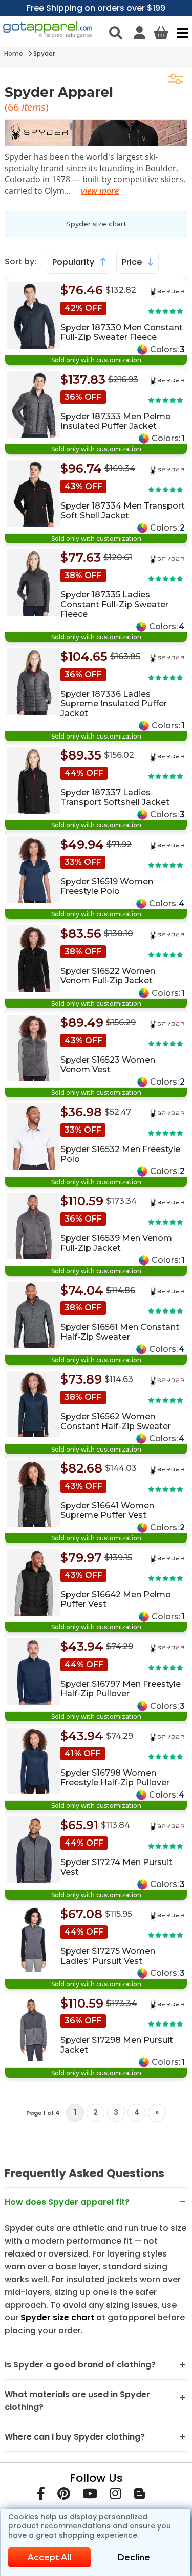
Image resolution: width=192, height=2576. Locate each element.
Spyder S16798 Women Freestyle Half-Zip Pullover (115, 1778)
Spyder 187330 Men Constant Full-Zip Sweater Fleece (122, 332)
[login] (140, 33)
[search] (116, 33)
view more (100, 191)
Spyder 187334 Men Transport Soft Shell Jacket (123, 511)
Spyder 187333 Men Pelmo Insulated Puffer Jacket (116, 421)
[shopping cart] (161, 33)
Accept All (49, 2557)
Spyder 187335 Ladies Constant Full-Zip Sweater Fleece (114, 604)
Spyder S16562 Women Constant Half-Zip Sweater (116, 1421)
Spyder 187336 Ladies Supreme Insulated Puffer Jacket (114, 704)
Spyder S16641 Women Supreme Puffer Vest (107, 1510)
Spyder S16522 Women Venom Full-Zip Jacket (108, 976)
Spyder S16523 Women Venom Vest (108, 1065)
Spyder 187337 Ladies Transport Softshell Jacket (115, 797)
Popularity (74, 262)
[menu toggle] (180, 33)
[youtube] (90, 2495)
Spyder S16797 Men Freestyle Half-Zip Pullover (121, 1689)
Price (133, 262)
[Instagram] (115, 2495)
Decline (134, 2557)
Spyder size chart (96, 224)
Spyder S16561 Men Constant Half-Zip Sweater (120, 1332)
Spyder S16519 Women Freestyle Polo (107, 886)
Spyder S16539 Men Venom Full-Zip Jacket (116, 1243)
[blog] (140, 2495)
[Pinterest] (64, 2495)
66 (15, 107)
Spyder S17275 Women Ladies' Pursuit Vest (108, 1956)
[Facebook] (41, 2495)
